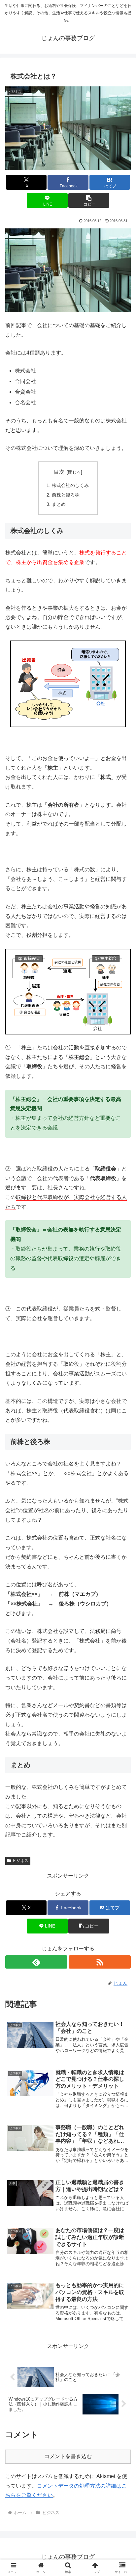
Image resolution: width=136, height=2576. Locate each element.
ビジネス (20, 1861)
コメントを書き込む (68, 2456)
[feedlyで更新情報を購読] (36, 1962)
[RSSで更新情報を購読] (100, 1962)
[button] (89, 200)
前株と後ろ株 (66, 495)
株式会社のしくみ (70, 485)
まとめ (59, 504)
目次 (59, 472)
